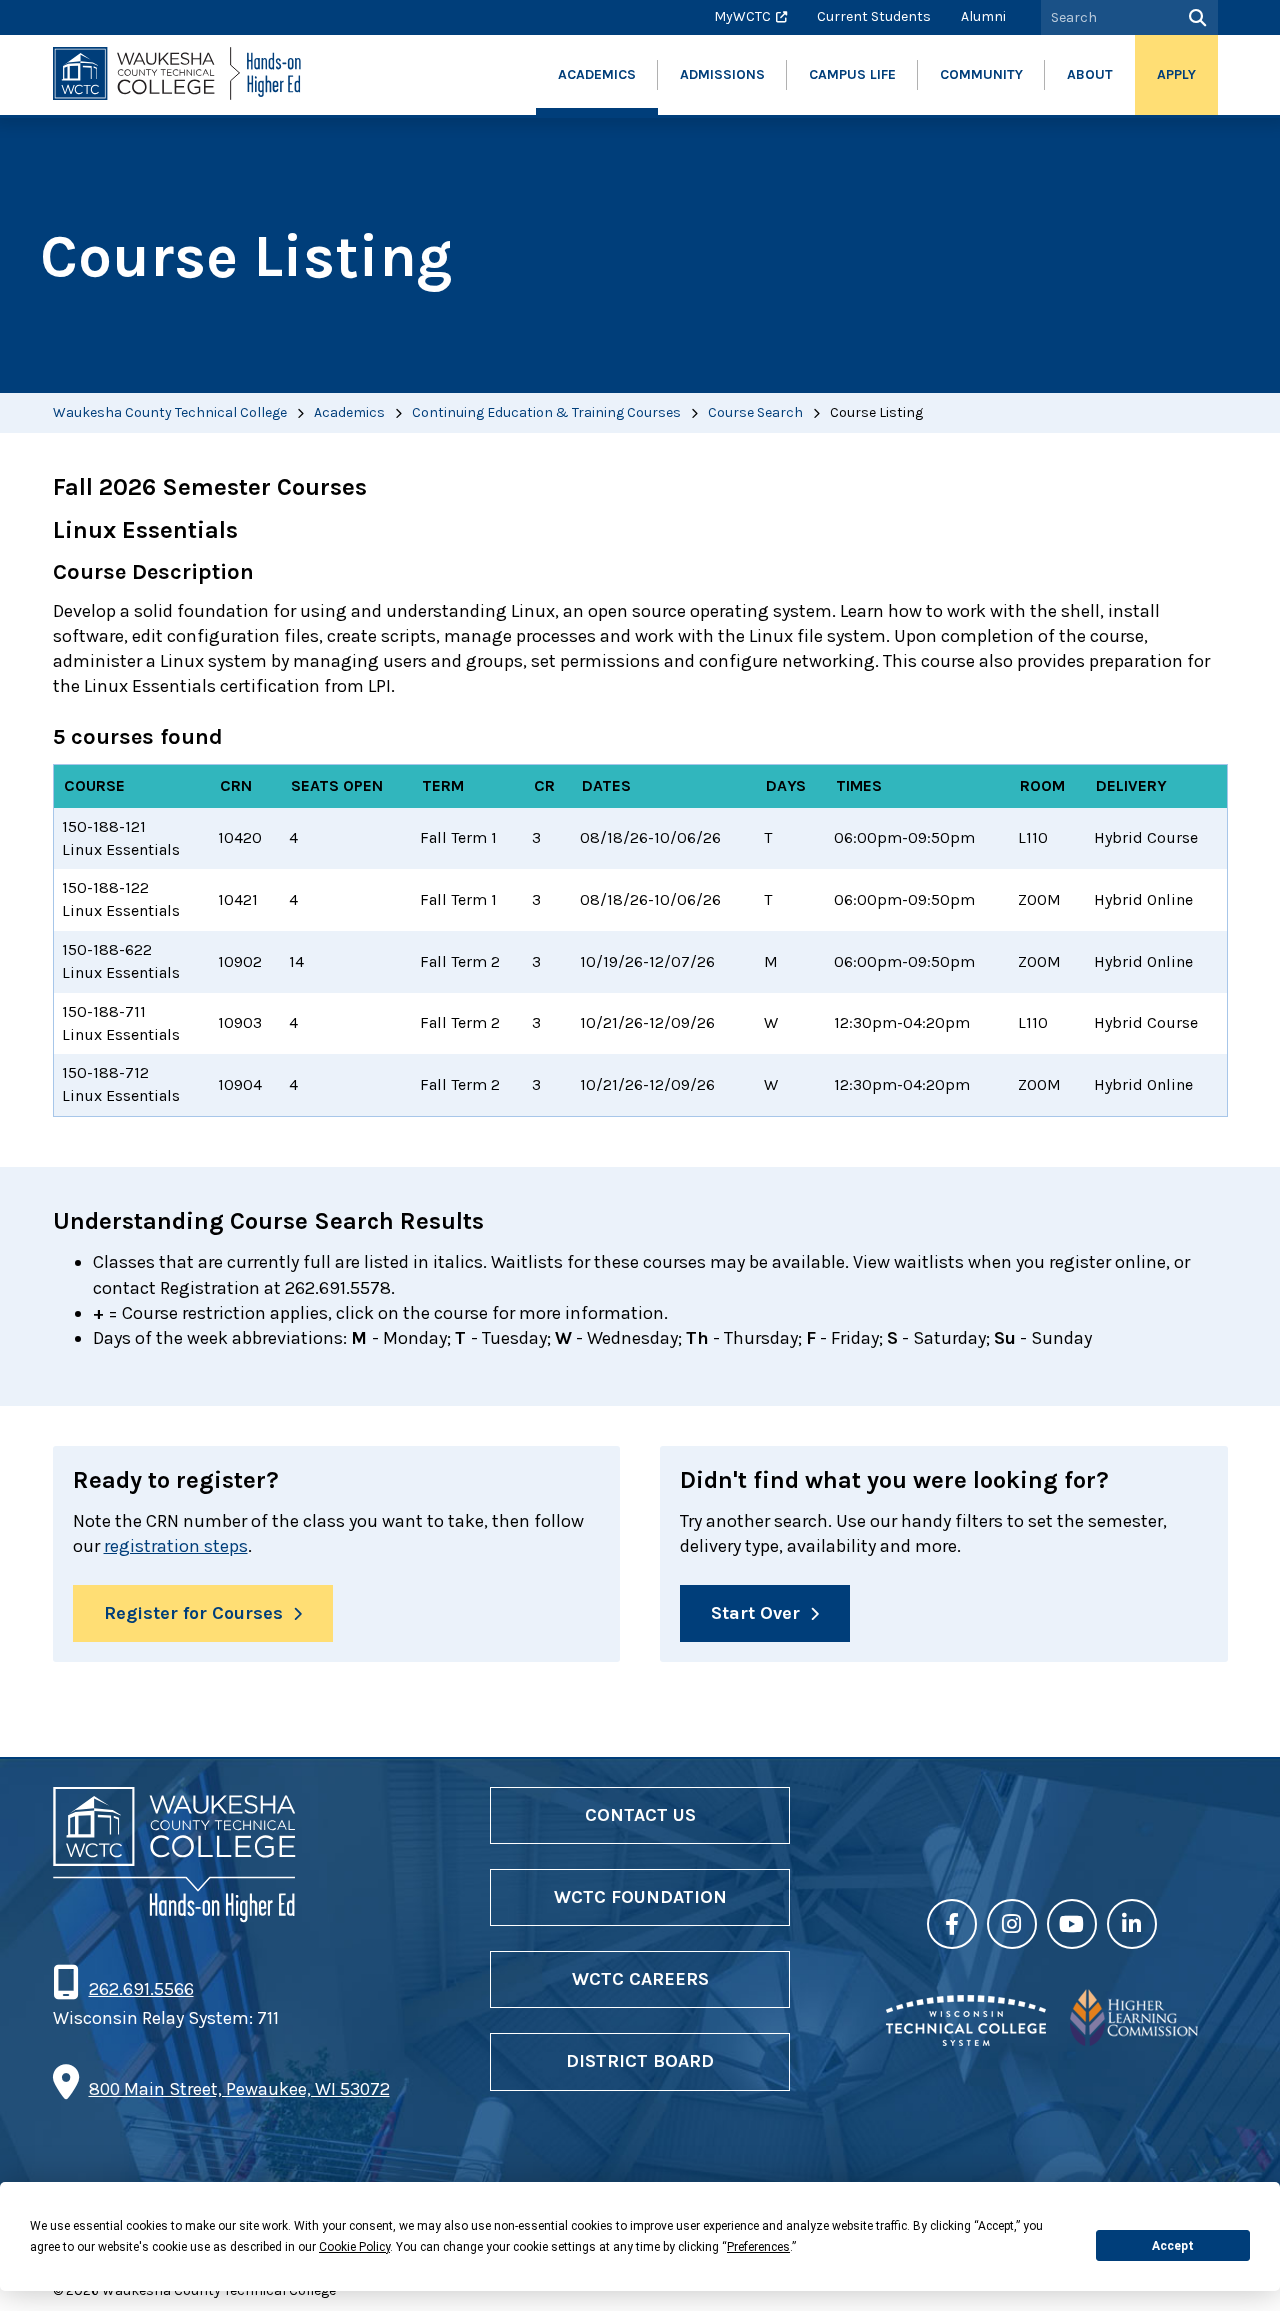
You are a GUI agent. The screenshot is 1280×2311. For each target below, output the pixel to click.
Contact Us (640, 1815)
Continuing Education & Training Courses (546, 412)
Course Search (755, 412)
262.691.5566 (141, 1989)
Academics (349, 412)
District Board (640, 2061)
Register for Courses (193, 1613)
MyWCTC (742, 16)
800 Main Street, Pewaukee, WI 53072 (239, 2089)
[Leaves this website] (966, 2040)
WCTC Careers (640, 1979)
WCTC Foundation (640, 1897)
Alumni (983, 16)
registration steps (176, 1546)
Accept (1173, 2246)
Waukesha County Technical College (170, 412)
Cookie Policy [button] (354, 2247)
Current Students (874, 16)
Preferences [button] (758, 2247)
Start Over (755, 1613)
